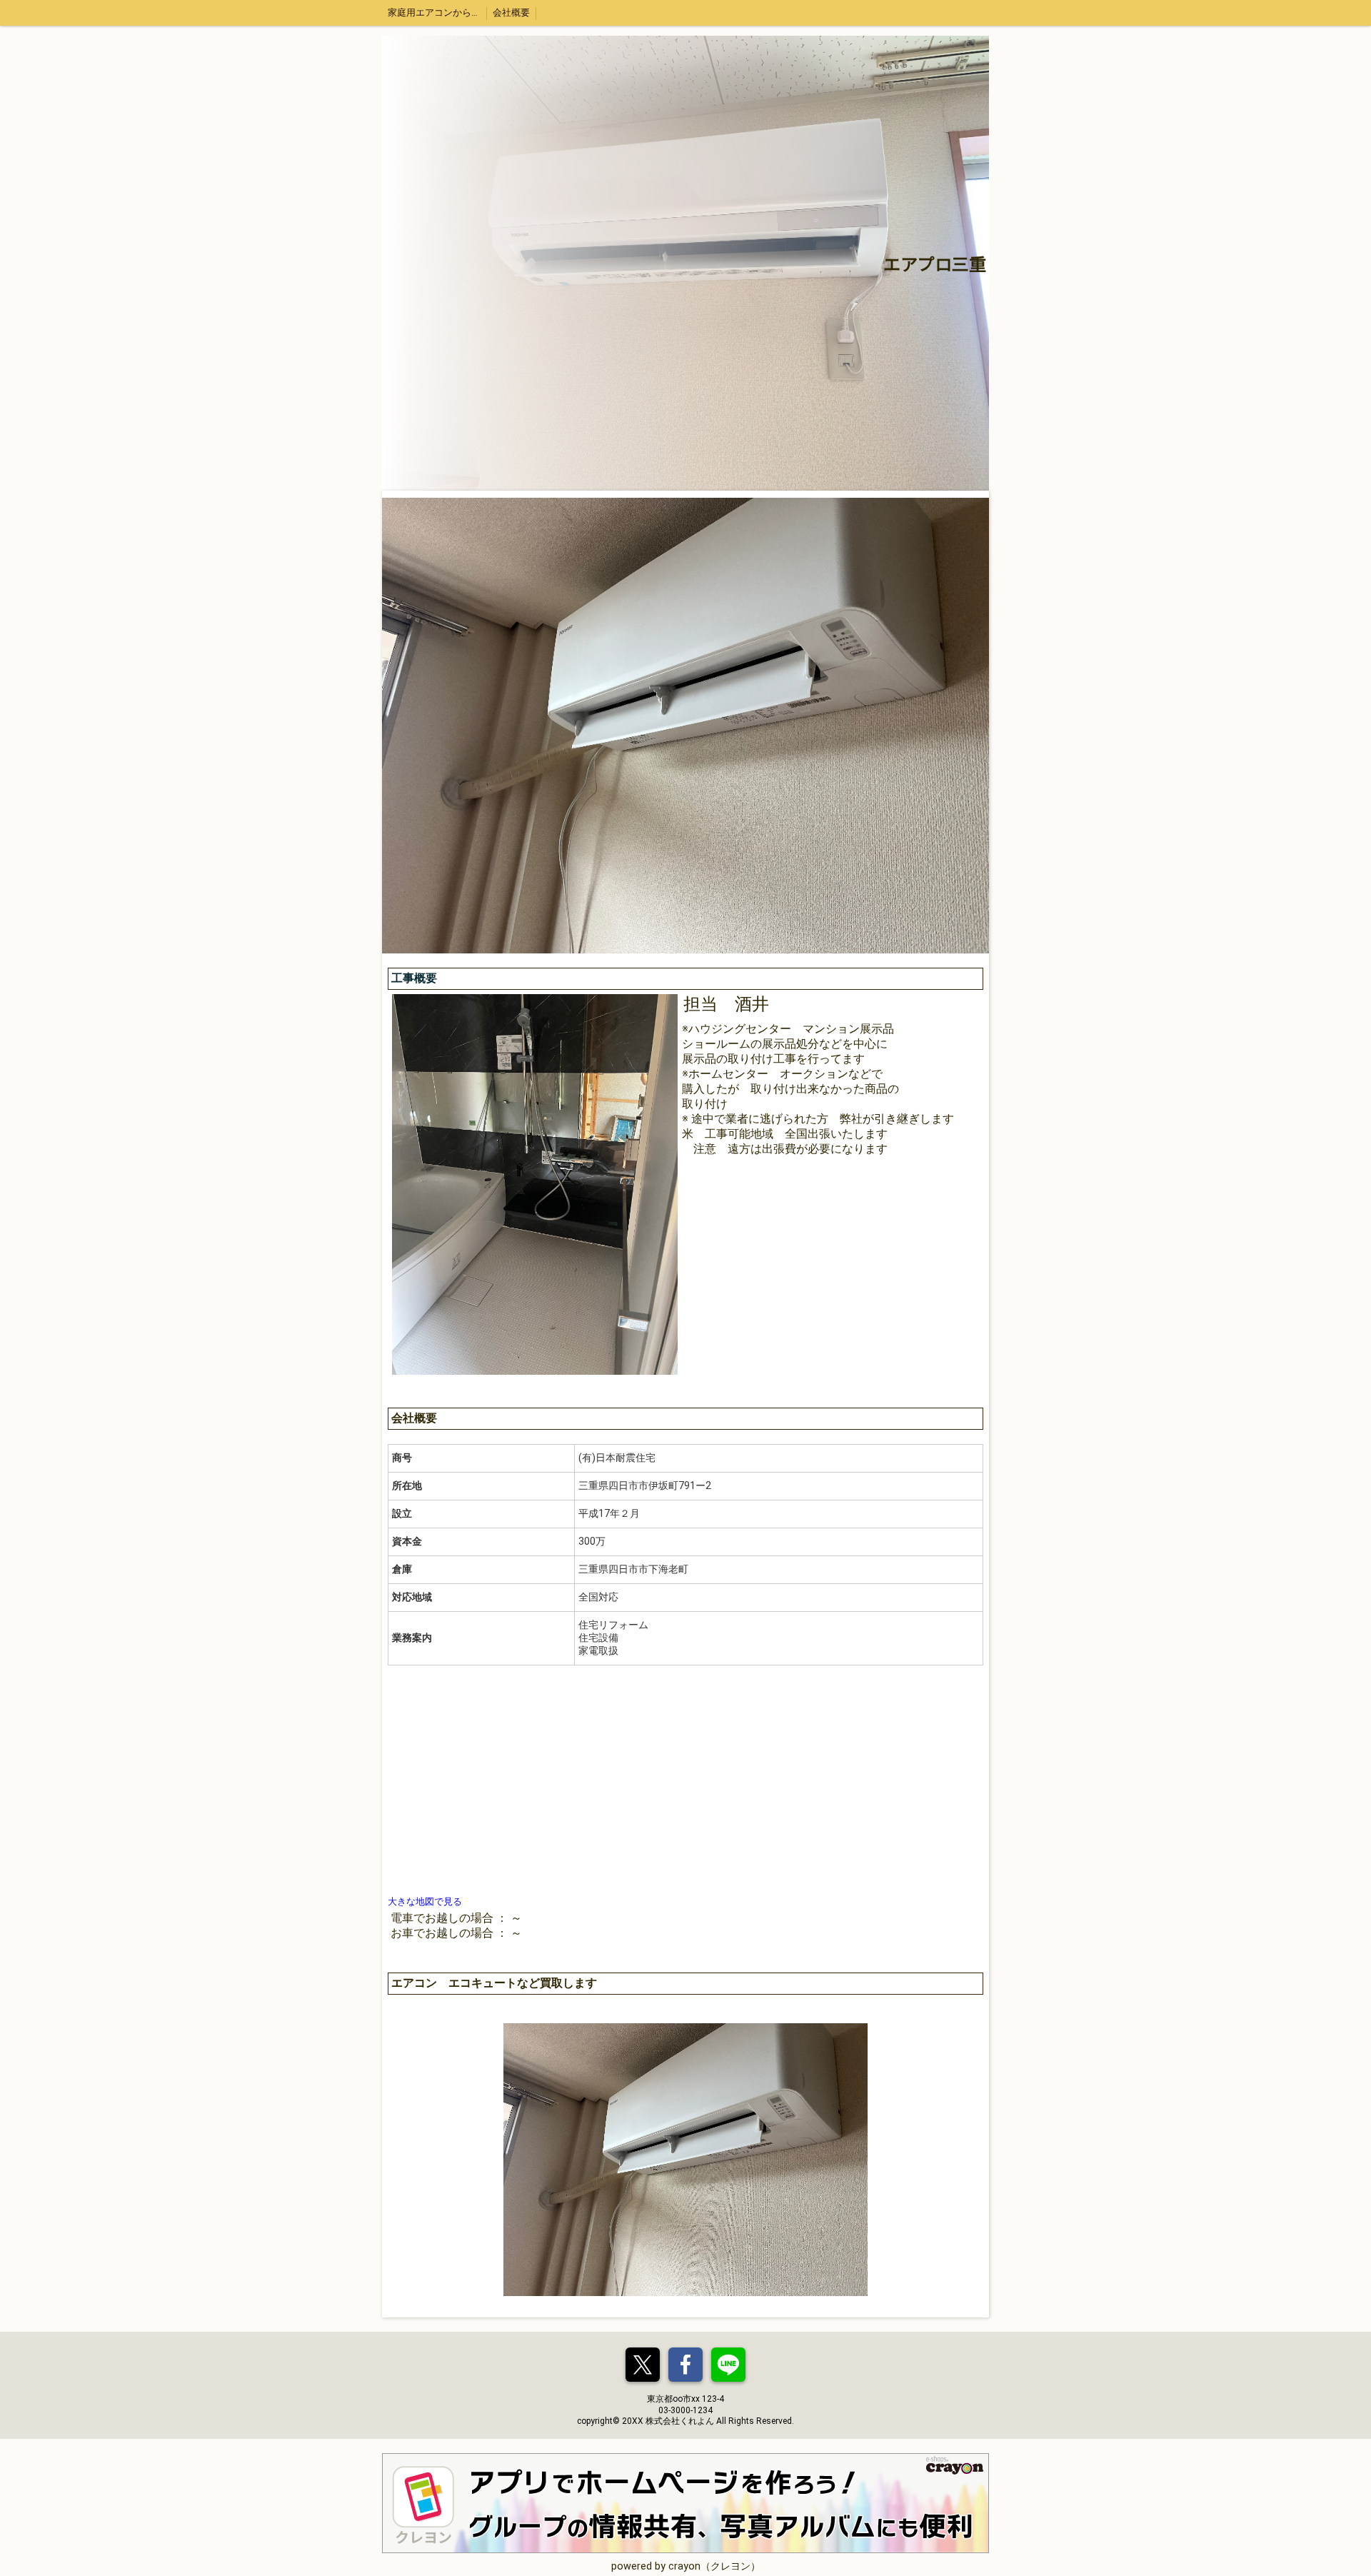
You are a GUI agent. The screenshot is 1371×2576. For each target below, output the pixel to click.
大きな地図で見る (425, 1901)
